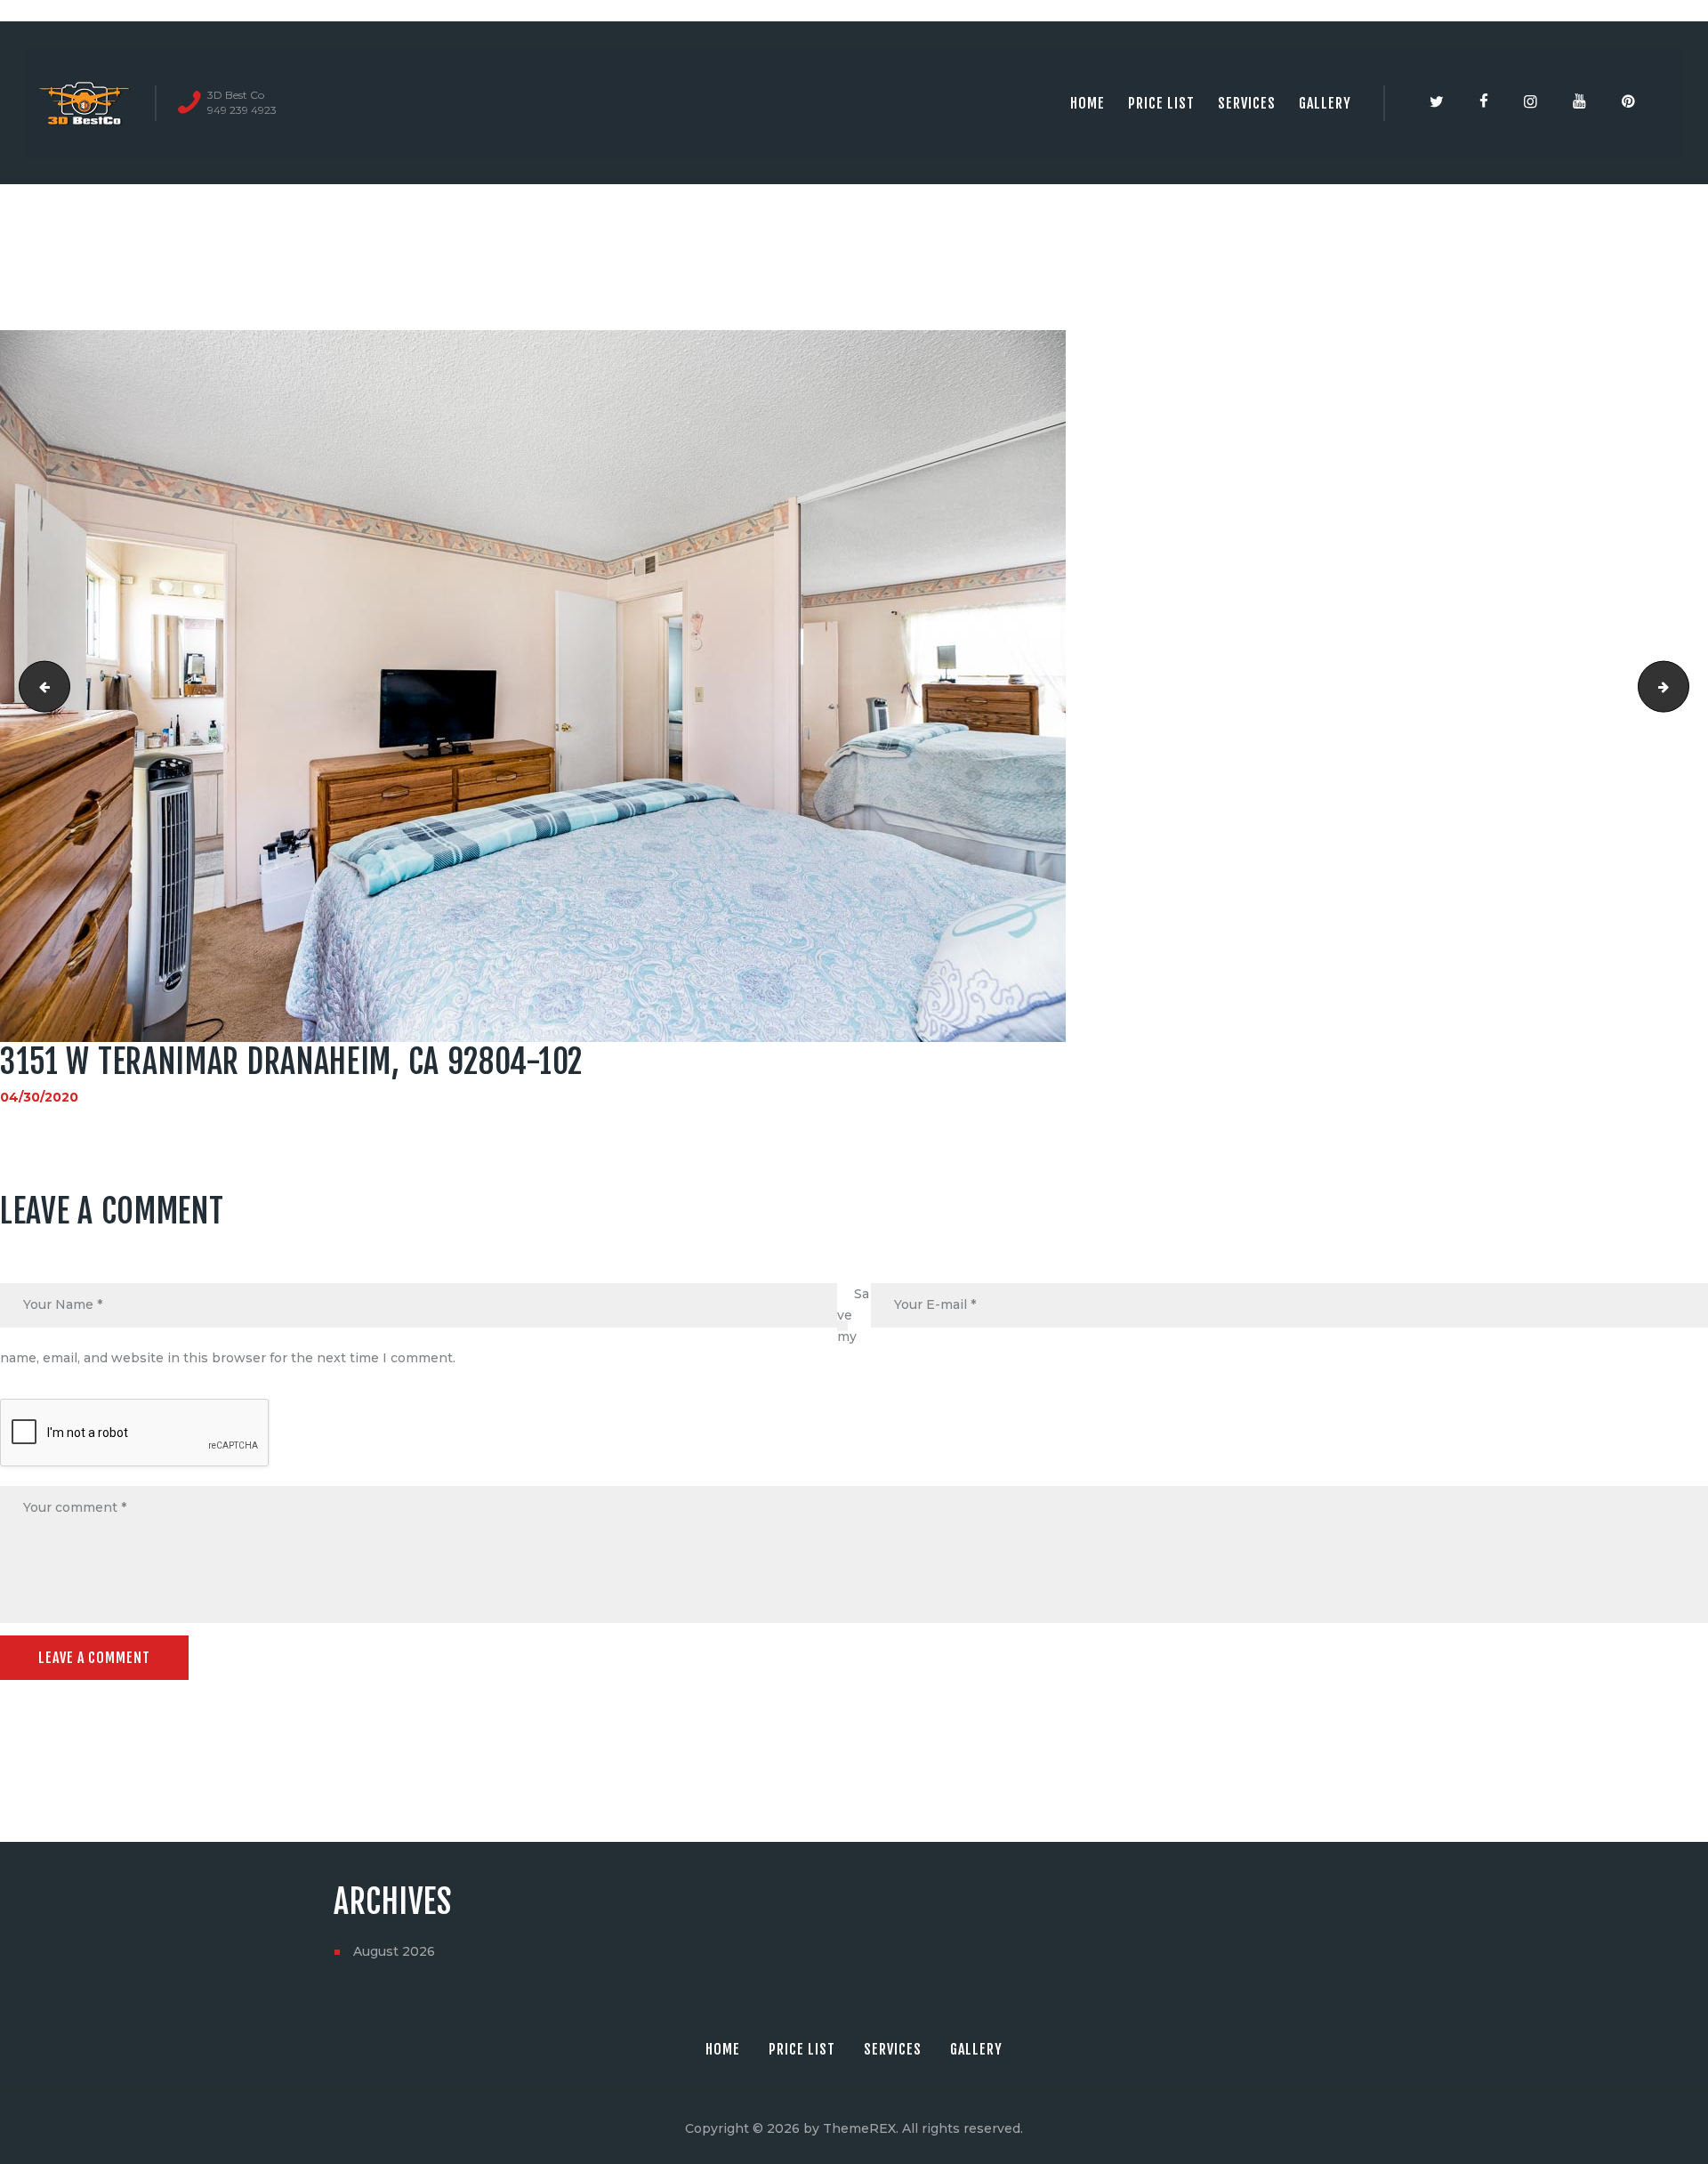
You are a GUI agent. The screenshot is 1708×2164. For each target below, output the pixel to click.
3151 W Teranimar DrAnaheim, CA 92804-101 (39, 686)
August (394, 1951)
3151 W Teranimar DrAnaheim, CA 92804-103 (1683, 686)
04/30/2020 (39, 1097)
